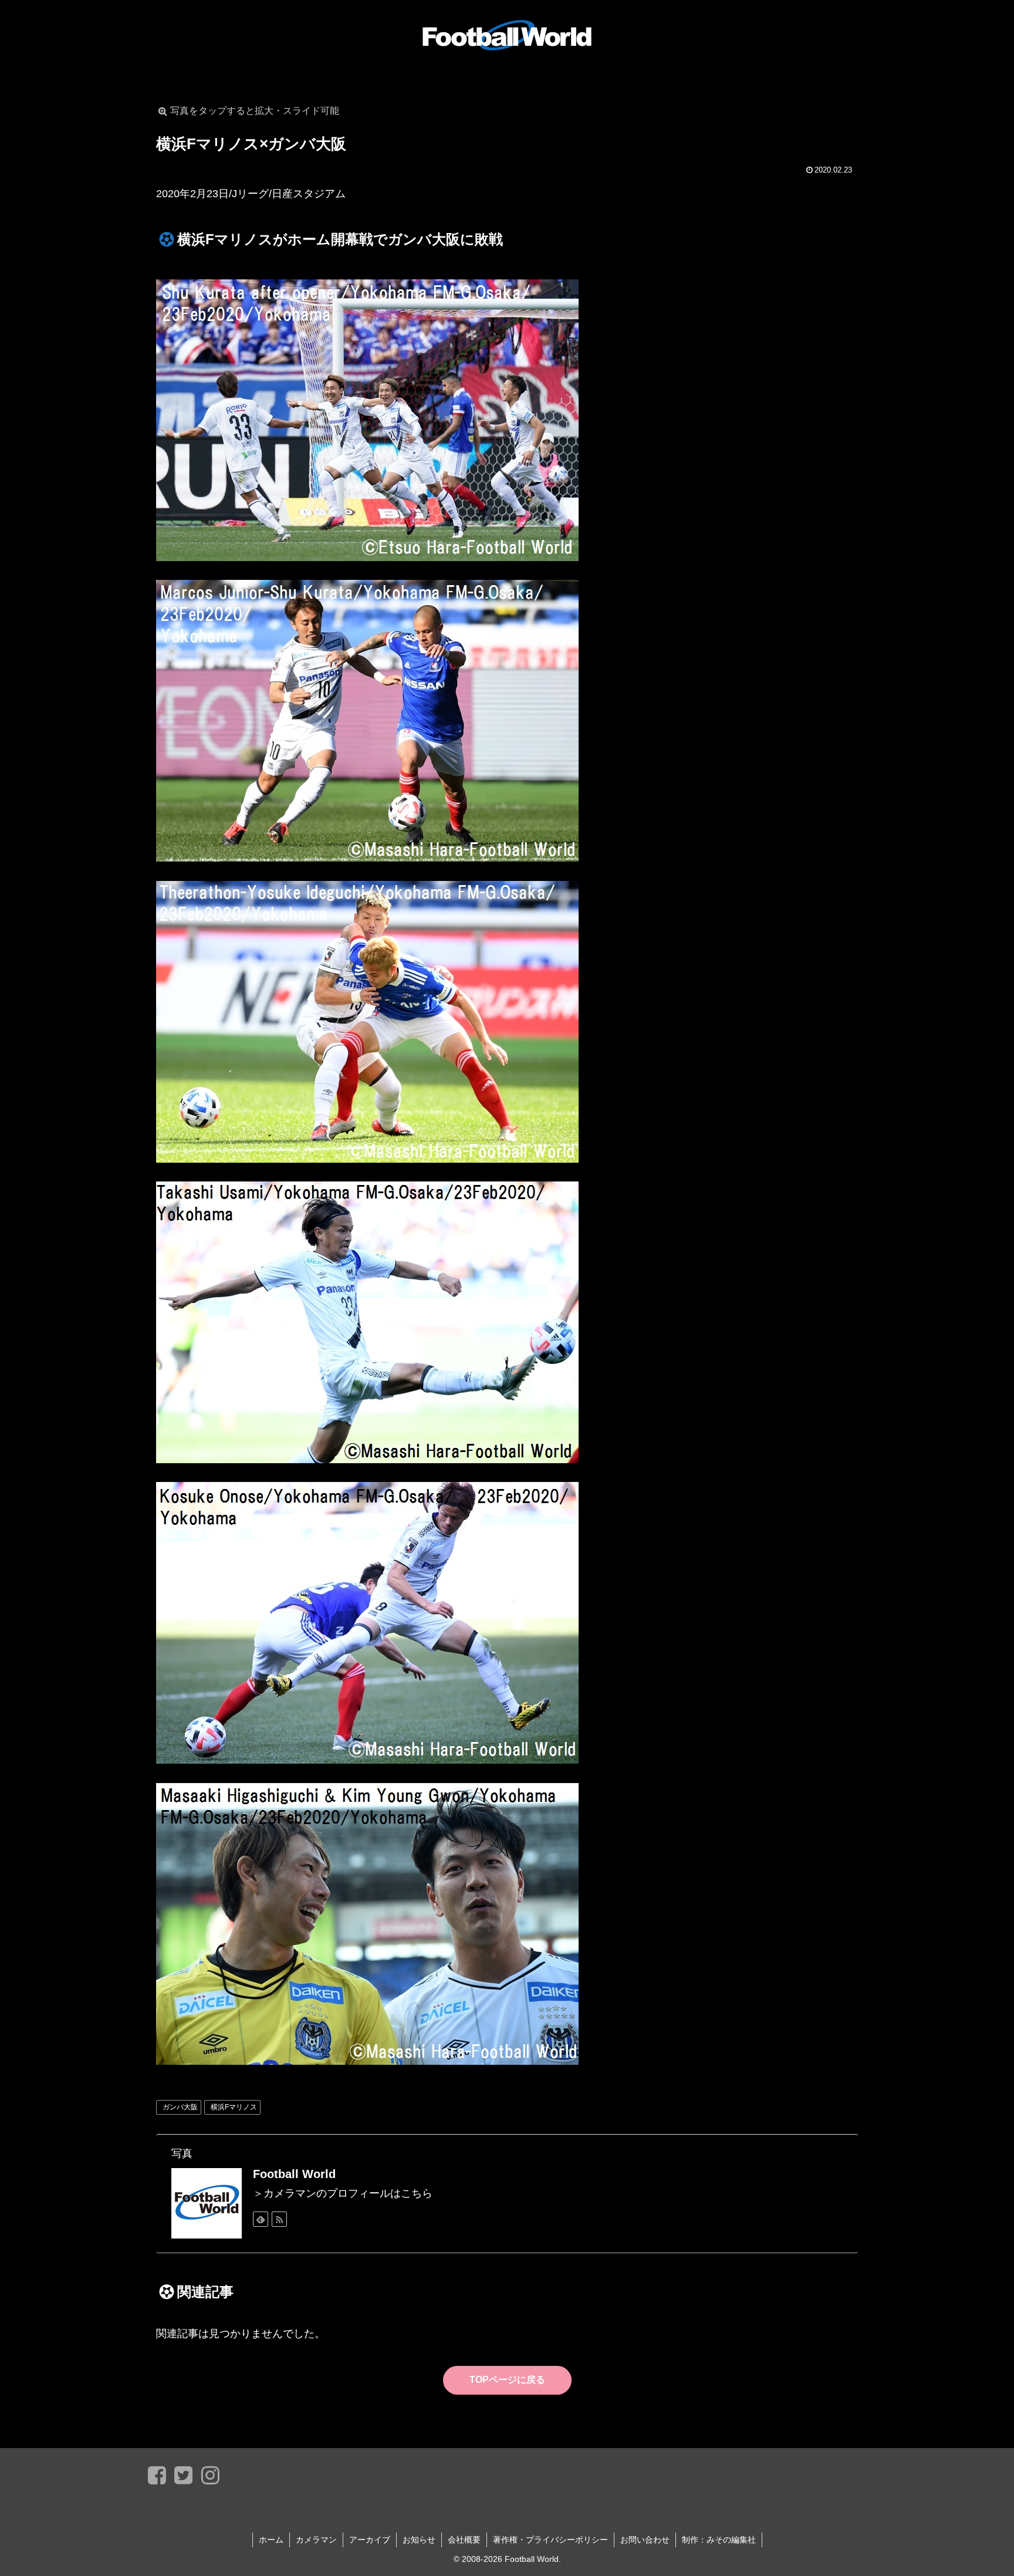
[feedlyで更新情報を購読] (261, 2219)
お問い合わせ (645, 2540)
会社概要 (464, 2540)
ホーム (271, 2540)
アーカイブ (370, 2540)
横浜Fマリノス (234, 2107)
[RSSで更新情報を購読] (279, 2219)
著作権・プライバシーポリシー (550, 2540)
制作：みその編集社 (719, 2540)
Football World (294, 2174)
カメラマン (316, 2540)
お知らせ (419, 2540)
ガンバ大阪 (180, 2107)
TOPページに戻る (507, 2380)
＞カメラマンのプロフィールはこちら (343, 2193)
